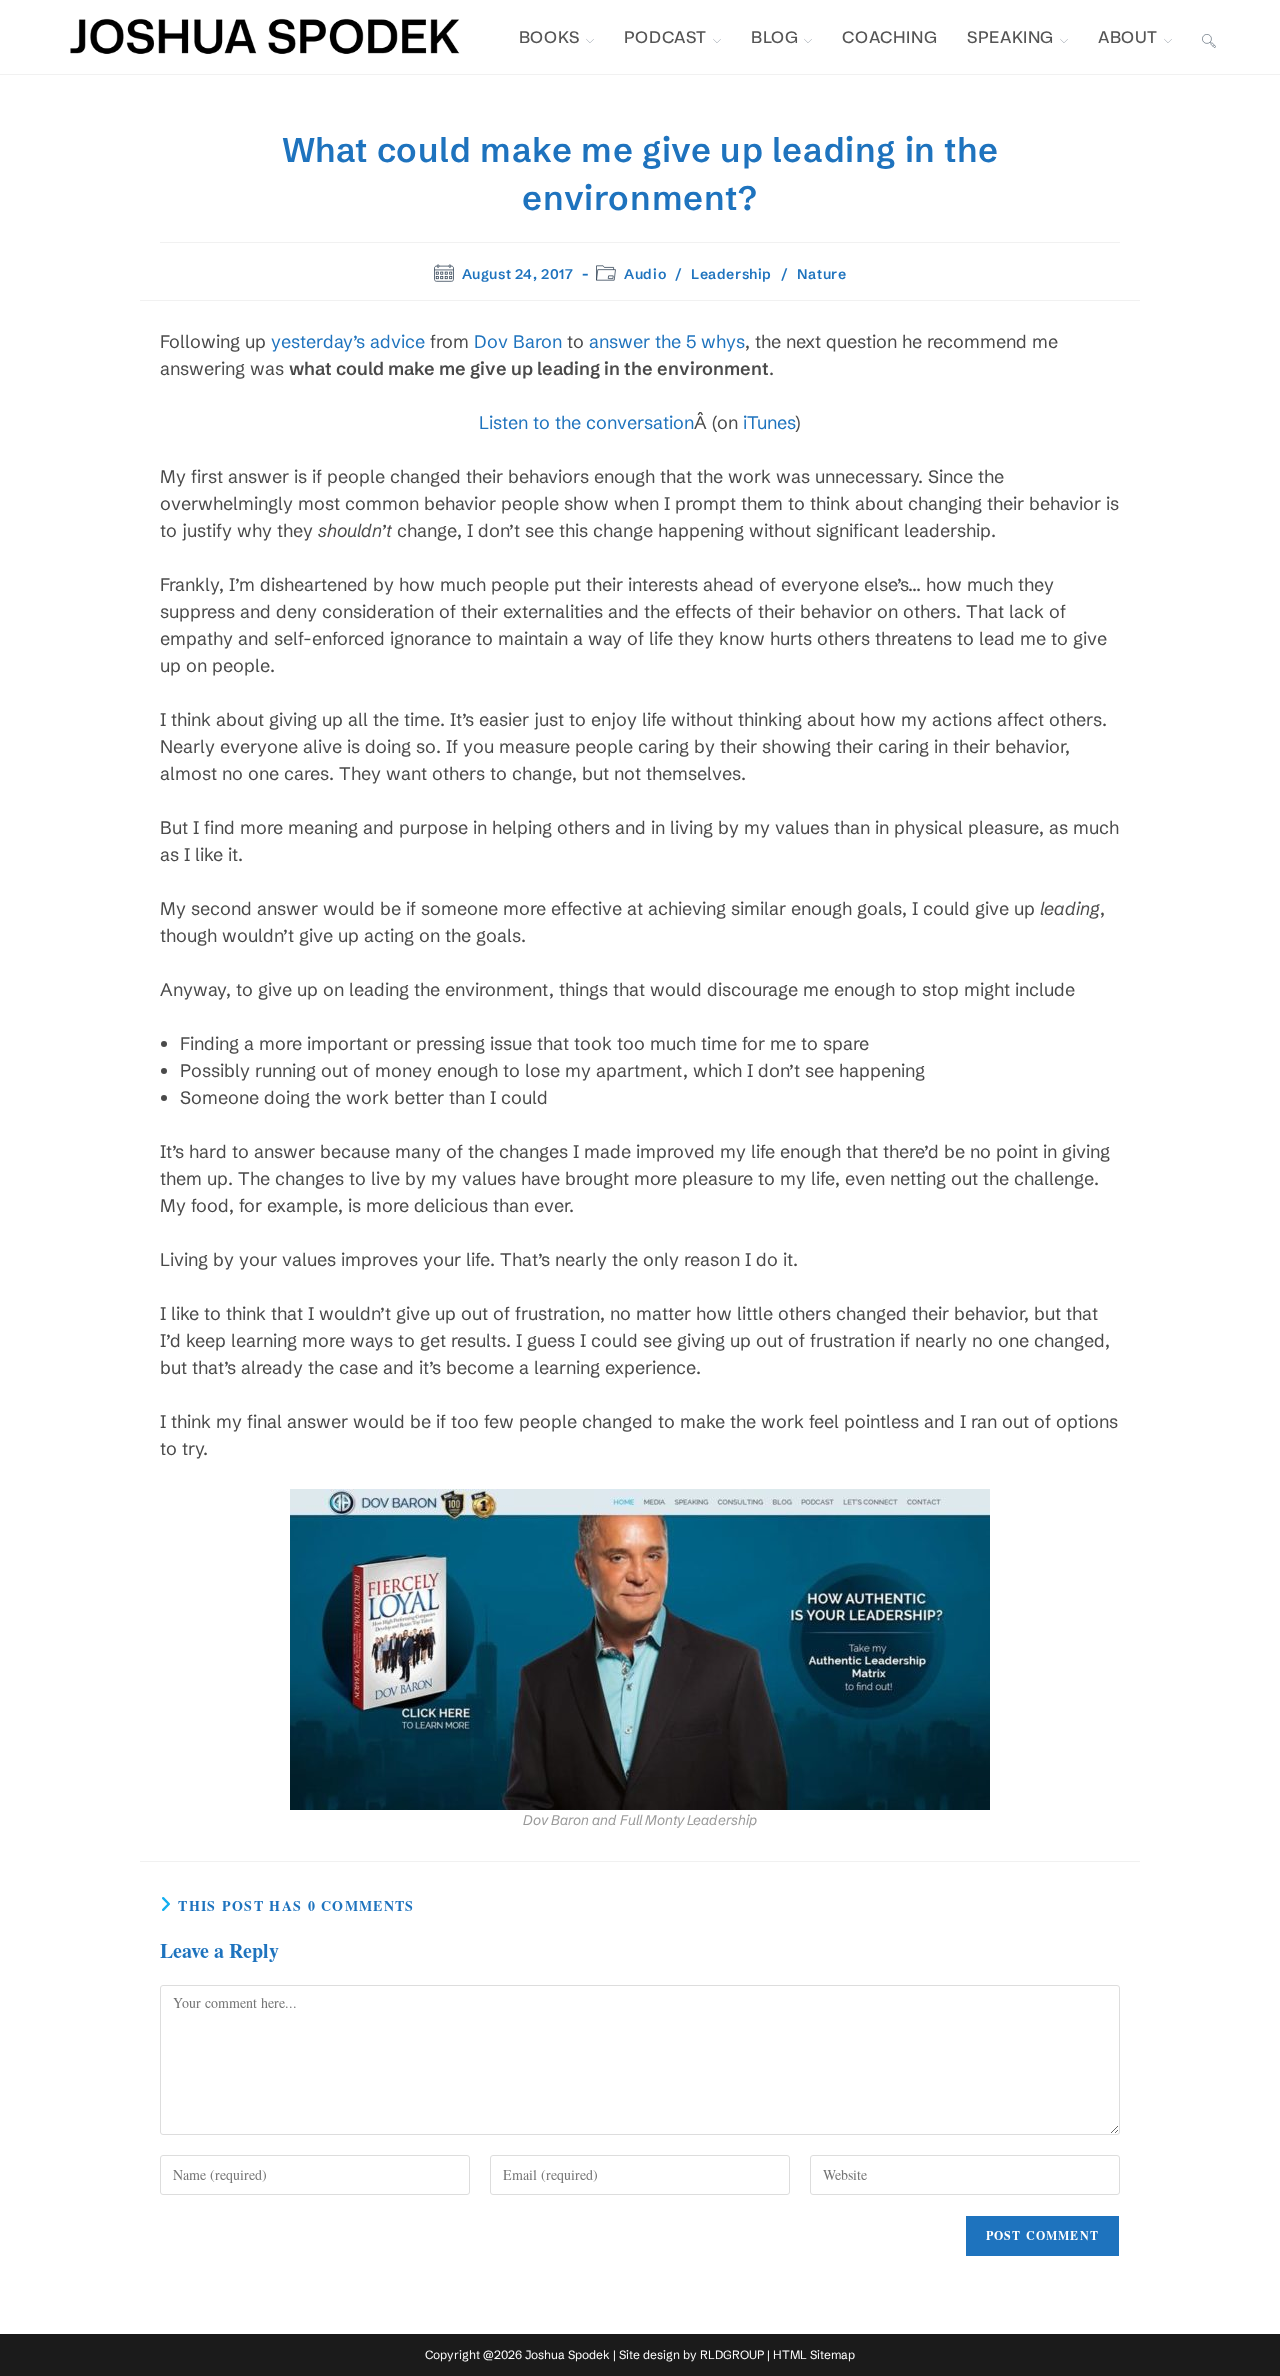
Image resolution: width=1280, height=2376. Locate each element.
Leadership (731, 274)
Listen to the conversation (586, 422)
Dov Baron (518, 341)
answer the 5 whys (667, 341)
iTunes (769, 422)
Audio (645, 274)
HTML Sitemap (814, 2354)
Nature (822, 274)
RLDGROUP (732, 2354)
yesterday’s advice (348, 341)
